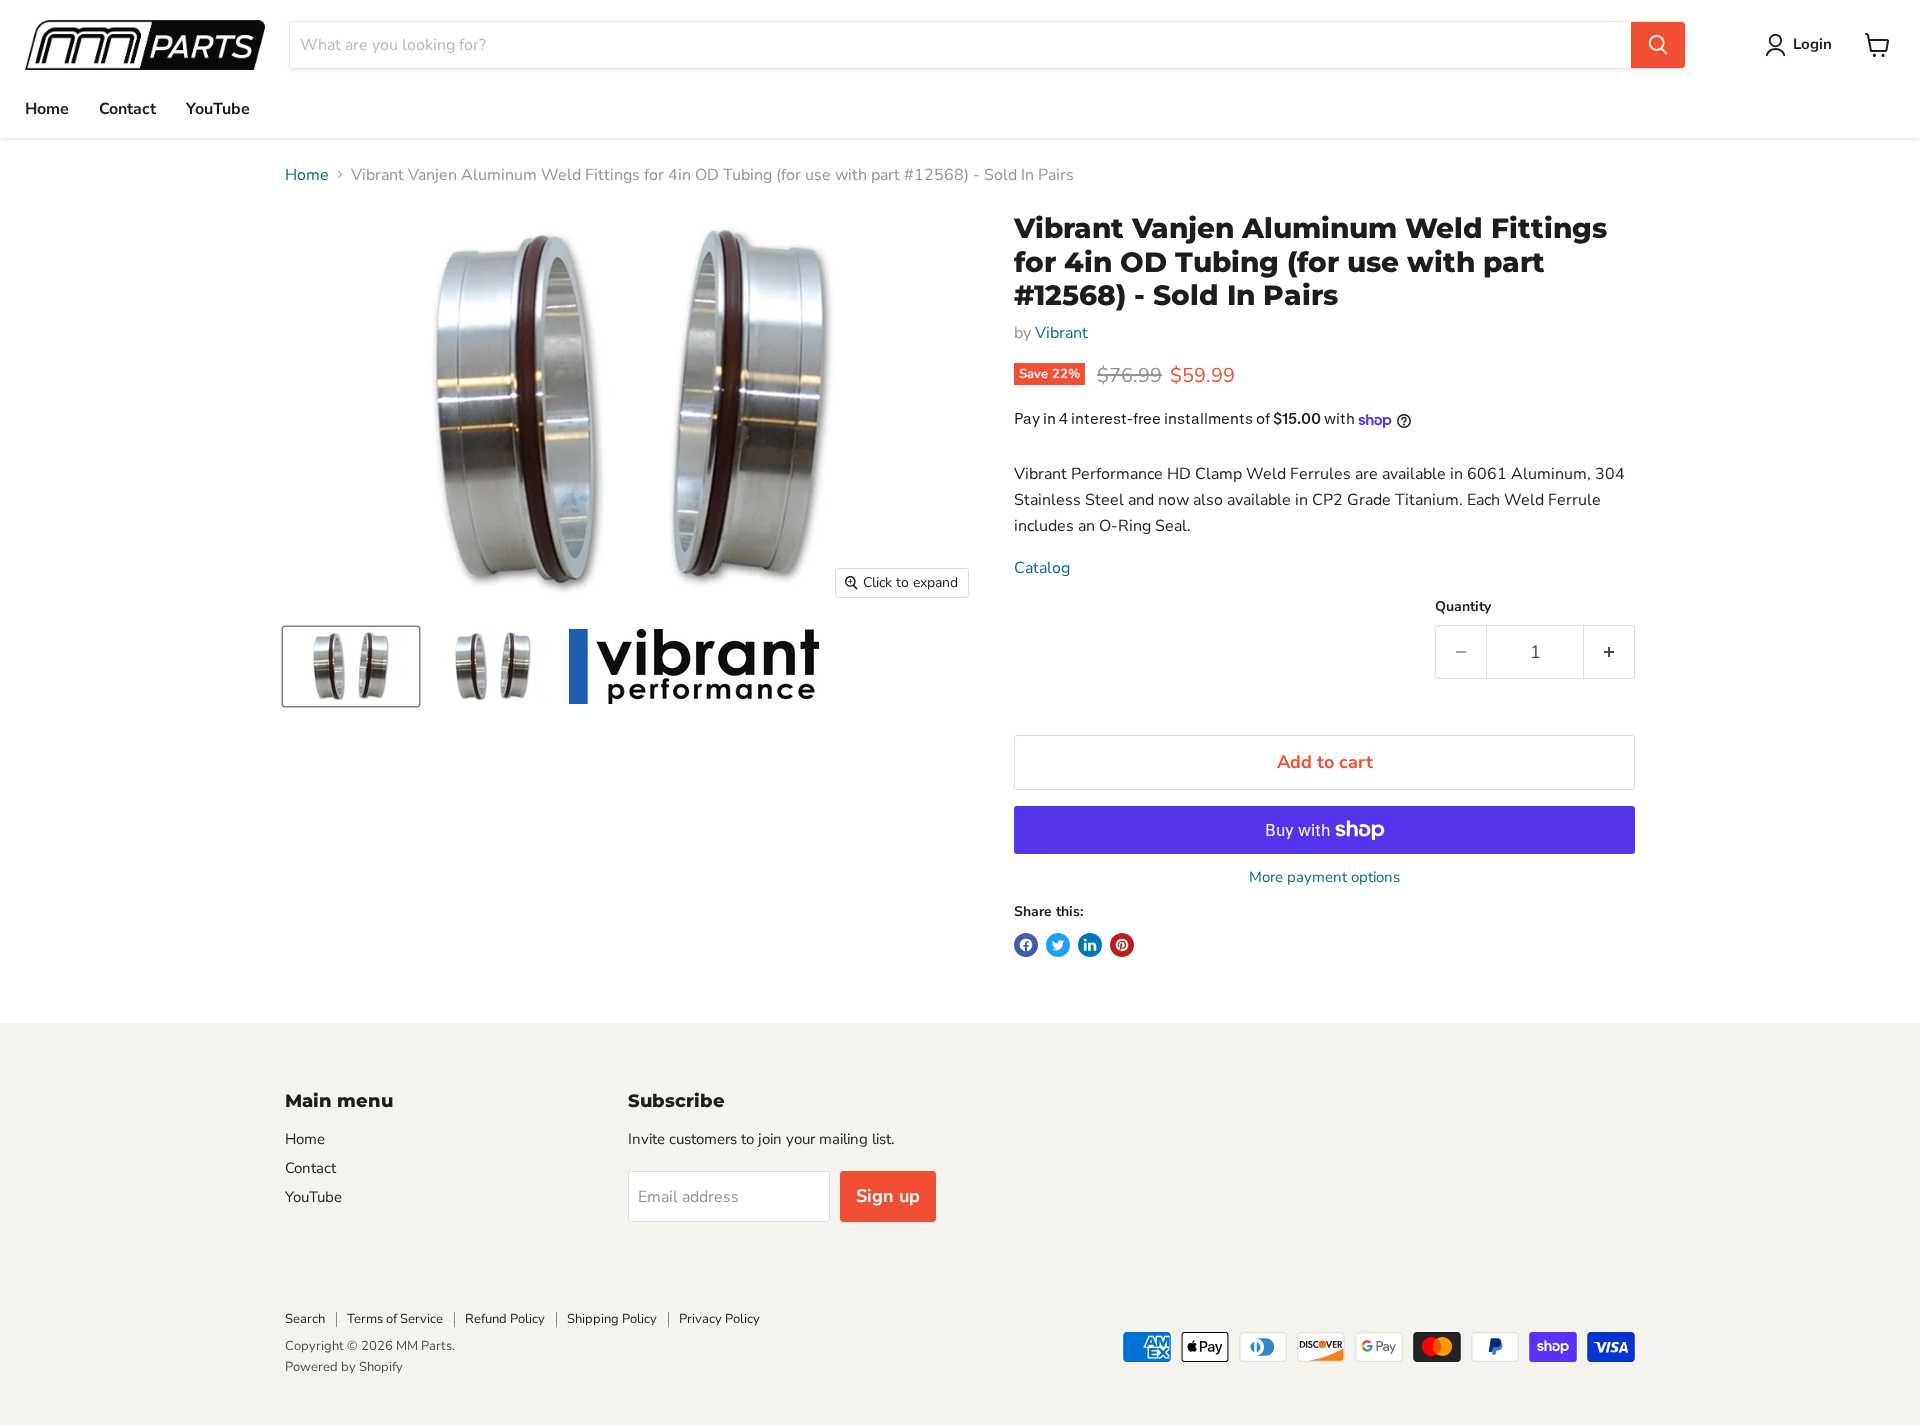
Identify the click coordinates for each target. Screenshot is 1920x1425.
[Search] (1658, 45)
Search (305, 1319)
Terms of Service (395, 1319)
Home (47, 109)
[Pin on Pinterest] (1122, 945)
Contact (127, 109)
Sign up (888, 1196)
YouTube (218, 109)
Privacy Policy (719, 1319)
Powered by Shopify (344, 1367)
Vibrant (1061, 333)
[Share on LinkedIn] (1090, 945)
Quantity (1463, 607)
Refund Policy (505, 1319)
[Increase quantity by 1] (1609, 652)
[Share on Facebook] (1026, 945)
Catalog (1042, 568)
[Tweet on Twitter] (1058, 945)
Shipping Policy (612, 1319)
